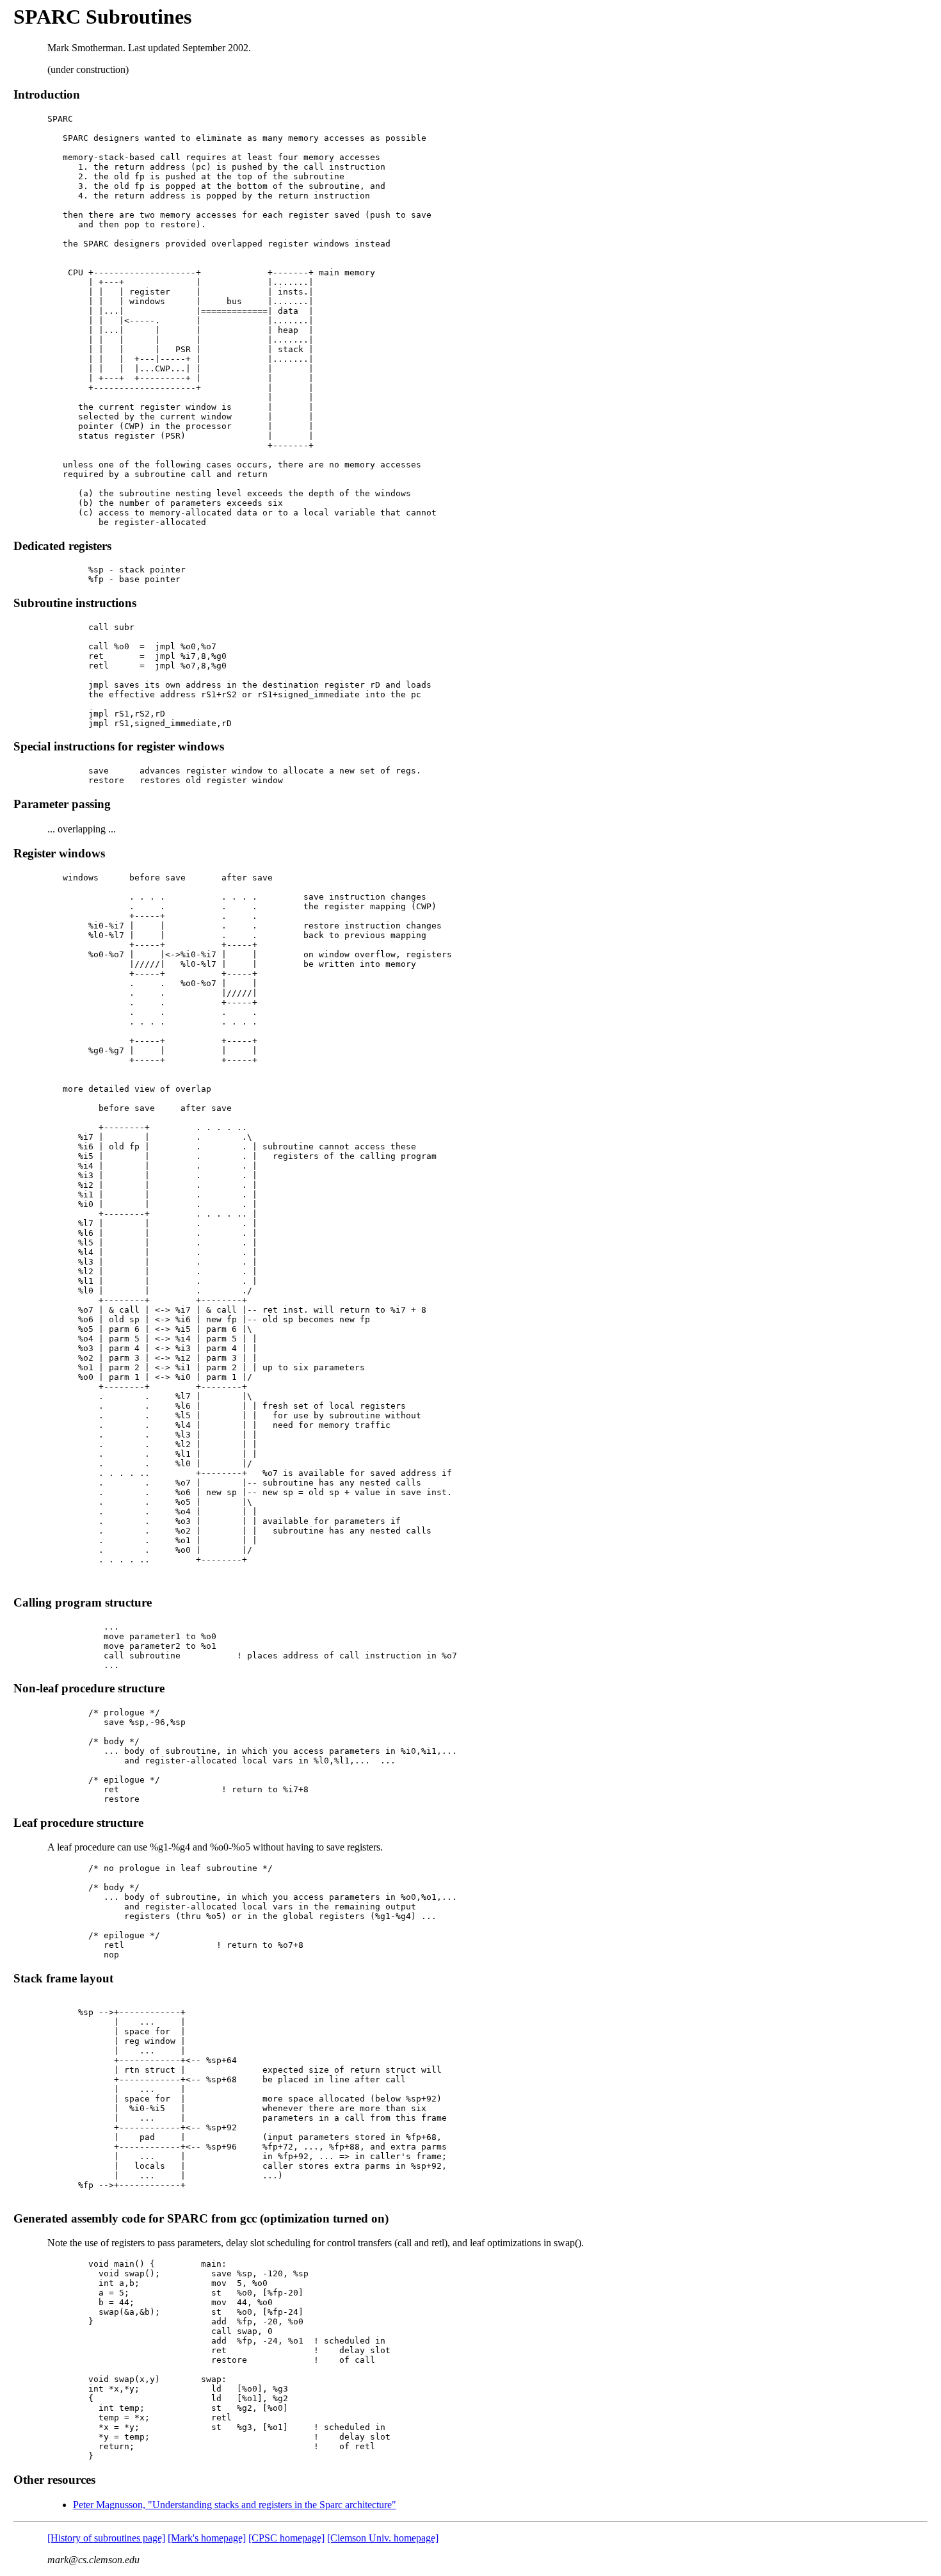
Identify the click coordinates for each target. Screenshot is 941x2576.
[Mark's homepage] (207, 2538)
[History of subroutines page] (106, 2538)
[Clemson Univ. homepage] (383, 2538)
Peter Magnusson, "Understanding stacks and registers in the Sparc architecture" (235, 2505)
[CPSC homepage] (286, 2538)
